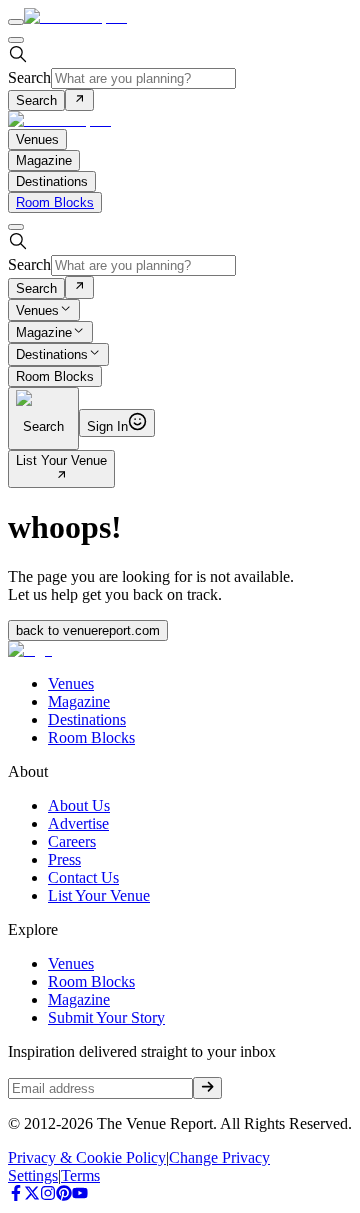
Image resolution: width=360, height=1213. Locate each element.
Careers (72, 841)
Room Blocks (55, 202)
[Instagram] (48, 1195)
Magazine (44, 332)
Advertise (78, 823)
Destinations (52, 355)
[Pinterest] (64, 1195)
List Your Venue (61, 460)
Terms (80, 1175)
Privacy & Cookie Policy (87, 1157)
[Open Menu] (16, 22)
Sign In (107, 426)
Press (64, 859)
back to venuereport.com (88, 630)
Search (29, 77)
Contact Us (83, 877)
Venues (37, 310)
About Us (79, 805)
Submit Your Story (106, 1017)
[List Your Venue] (61, 476)
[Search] (79, 100)
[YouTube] (80, 1195)
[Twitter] (32, 1195)
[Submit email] (207, 1088)
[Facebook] (16, 1195)
